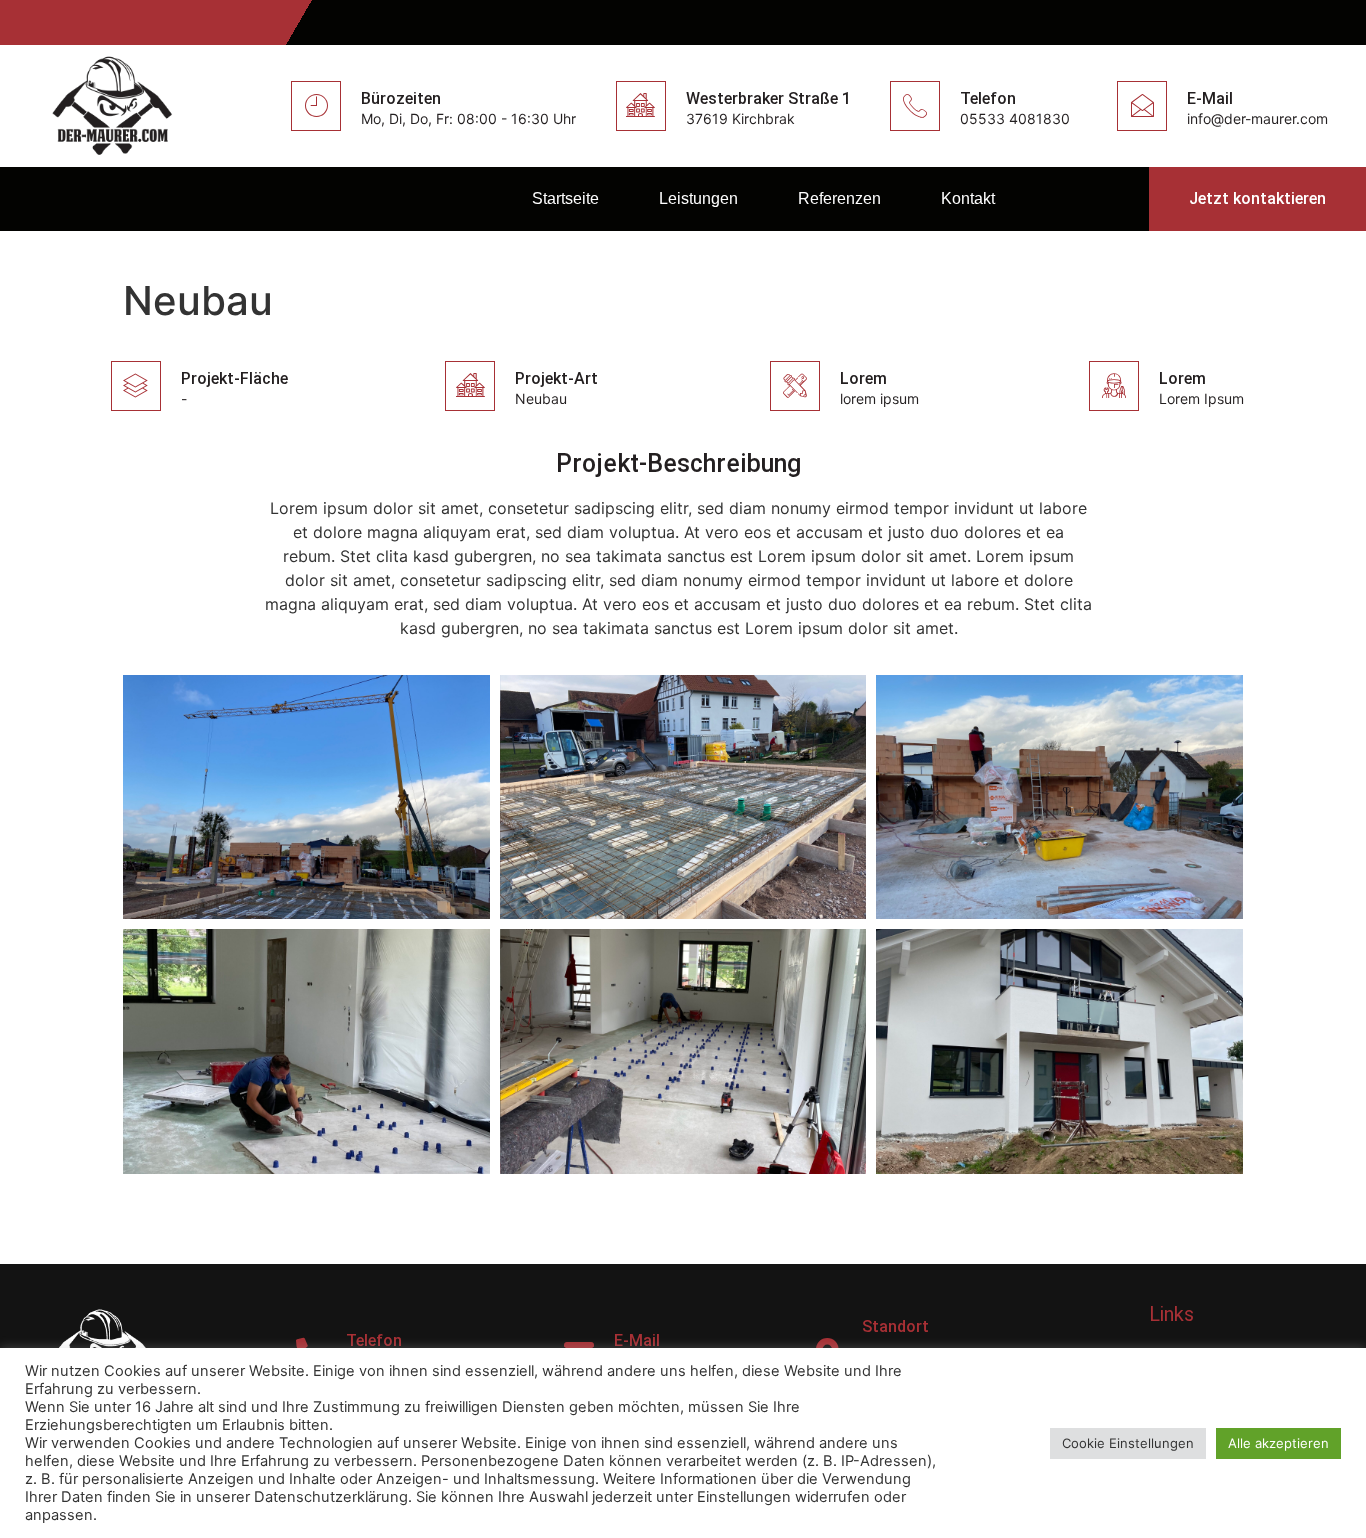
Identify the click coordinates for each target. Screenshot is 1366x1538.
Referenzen (839, 198)
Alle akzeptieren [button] (1278, 1443)
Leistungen (698, 198)
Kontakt (968, 198)
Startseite (565, 198)
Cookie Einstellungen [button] (1128, 1443)
